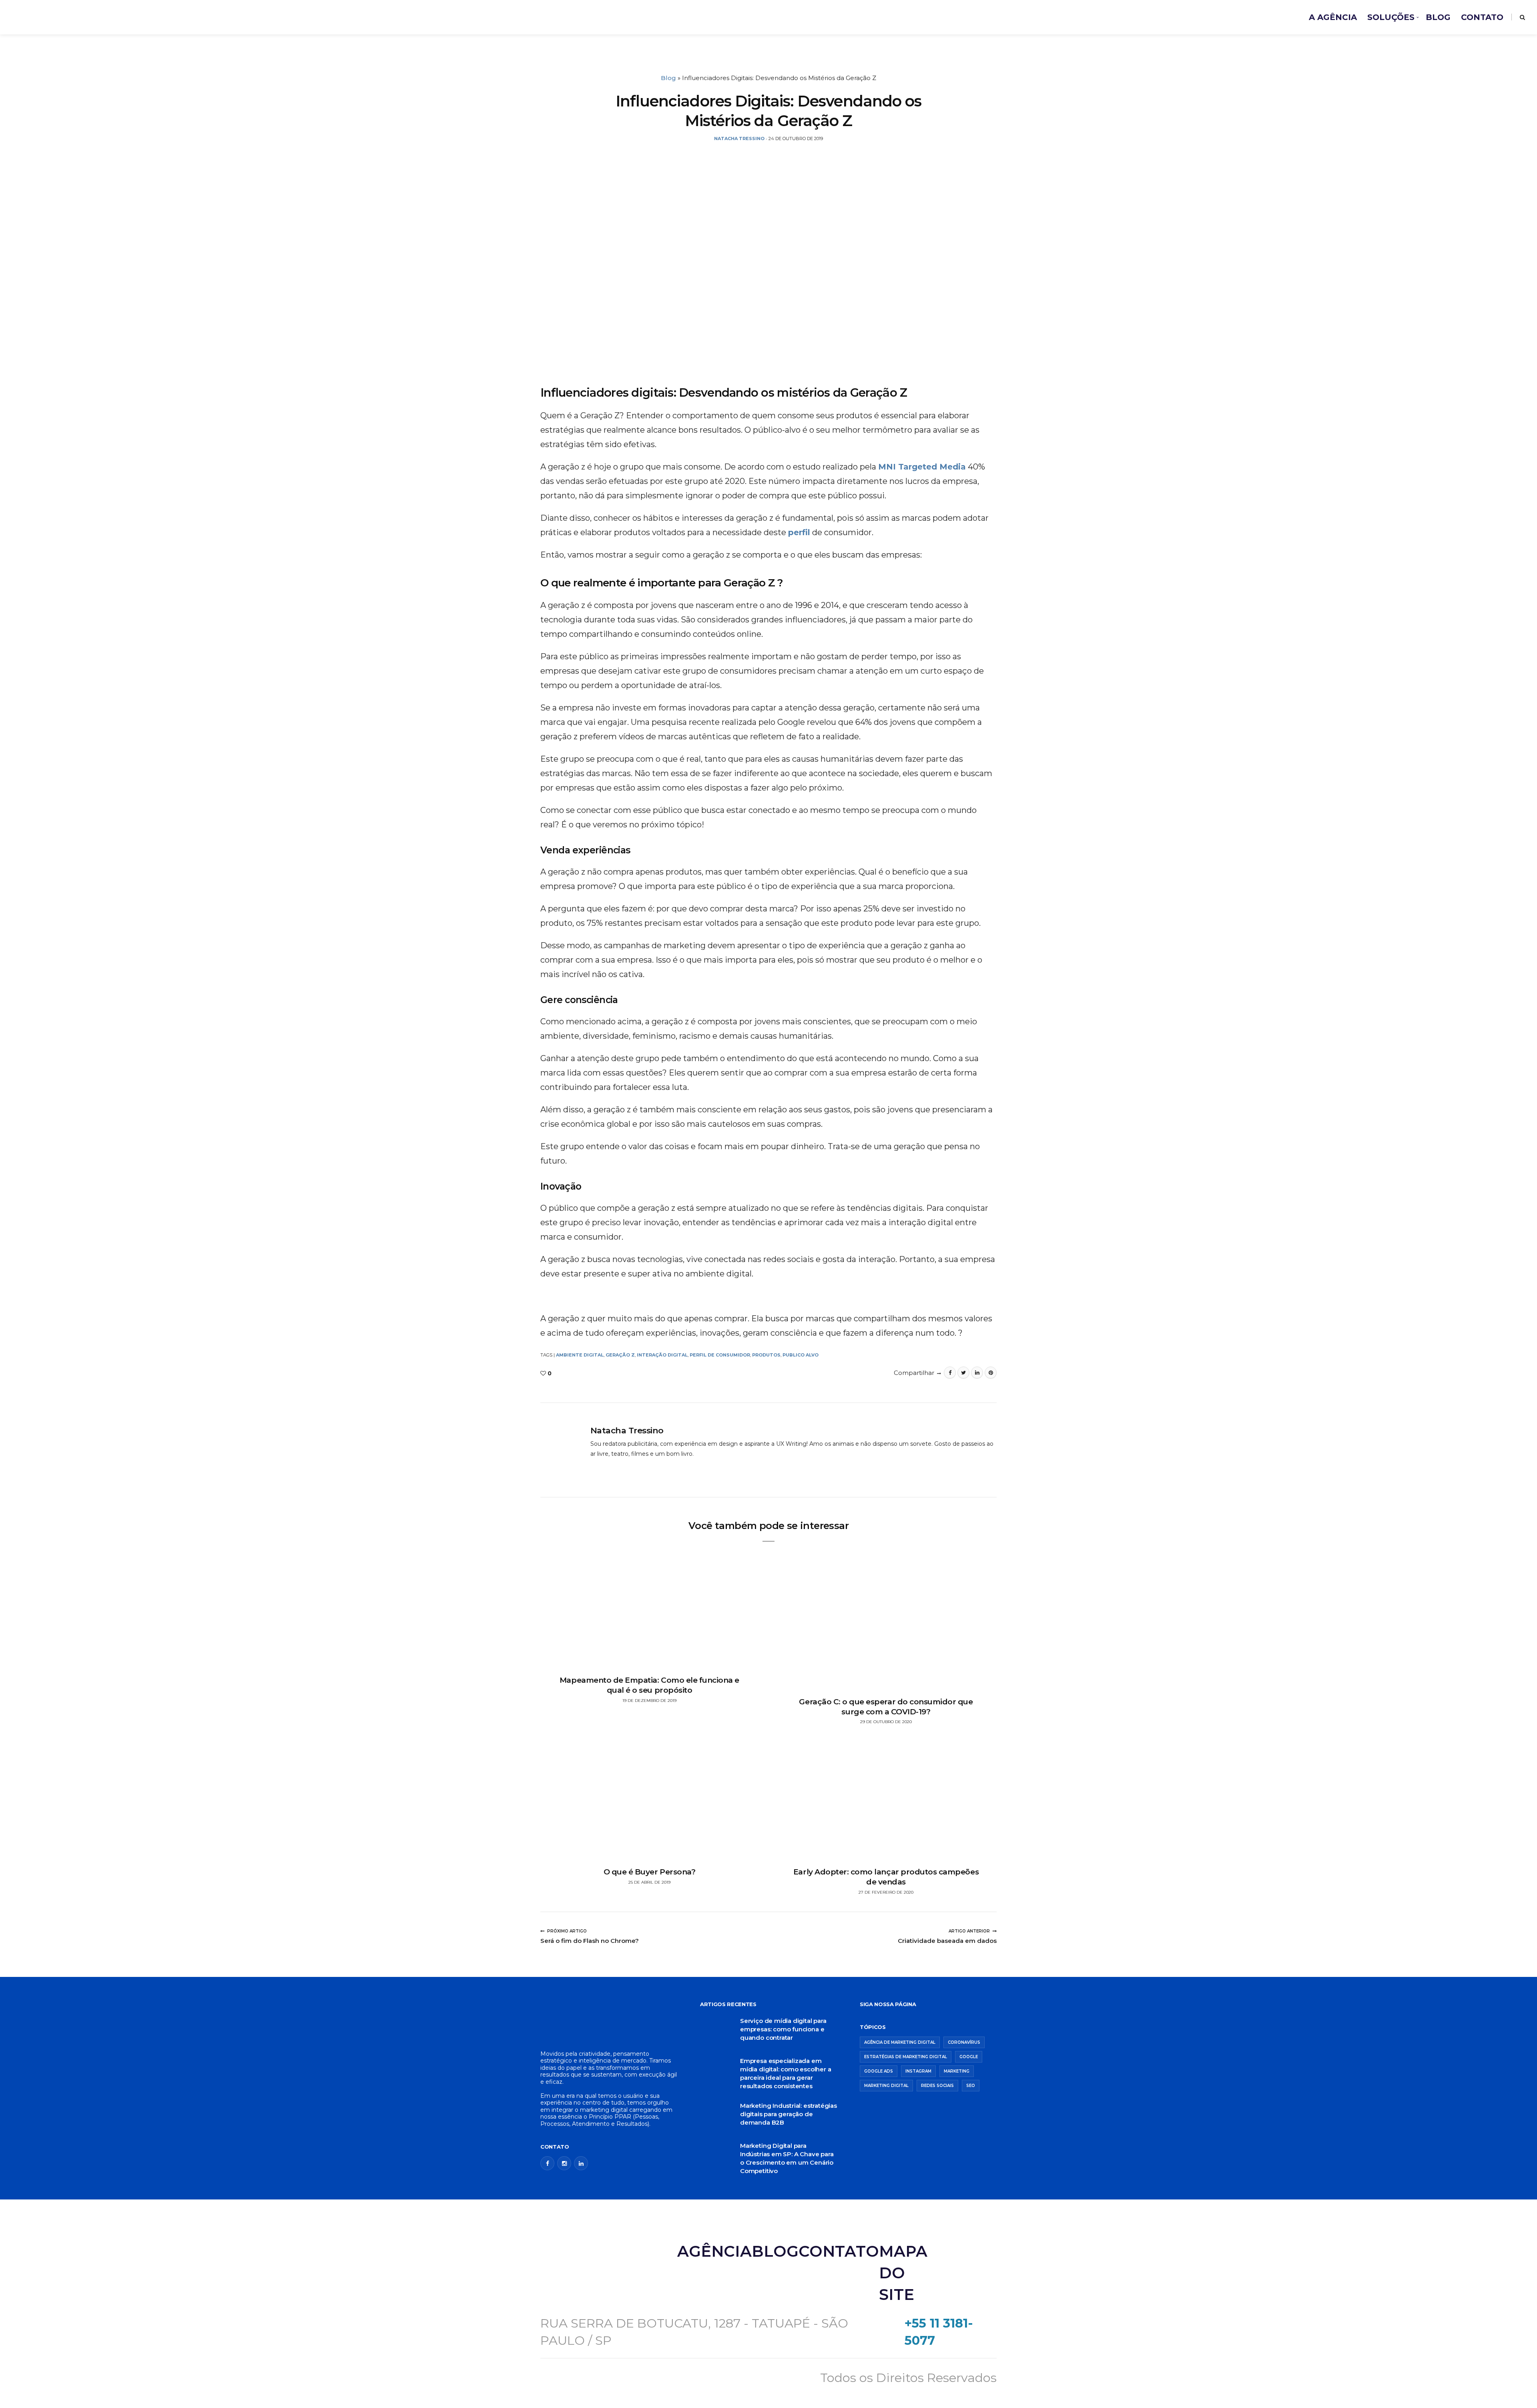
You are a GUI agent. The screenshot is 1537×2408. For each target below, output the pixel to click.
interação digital (662, 1355)
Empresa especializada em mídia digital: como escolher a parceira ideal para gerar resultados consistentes (786, 2073)
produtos (766, 1355)
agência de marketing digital (900, 2042)
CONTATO (1482, 17)
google (969, 2057)
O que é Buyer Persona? (650, 1872)
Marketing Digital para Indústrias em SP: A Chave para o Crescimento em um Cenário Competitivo (787, 2158)
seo (971, 2086)
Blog (668, 78)
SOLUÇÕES (1391, 17)
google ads (879, 2071)
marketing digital (886, 2086)
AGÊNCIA (714, 2251)
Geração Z (620, 1355)
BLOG (1438, 17)
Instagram (918, 2071)
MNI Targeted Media (922, 467)
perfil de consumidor (720, 1355)
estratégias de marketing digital (906, 2057)
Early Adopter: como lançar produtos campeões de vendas (886, 1877)
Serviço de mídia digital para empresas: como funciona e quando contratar (783, 2029)
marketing (957, 2071)
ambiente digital (580, 1355)
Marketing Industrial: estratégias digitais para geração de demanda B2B (789, 2114)
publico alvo (801, 1355)
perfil (799, 532)
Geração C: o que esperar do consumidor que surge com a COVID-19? (886, 1707)
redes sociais (937, 2086)
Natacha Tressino (627, 1430)
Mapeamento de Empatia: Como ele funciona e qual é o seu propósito (649, 1685)
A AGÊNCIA (1333, 17)
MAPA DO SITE (903, 2273)
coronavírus (964, 2042)
